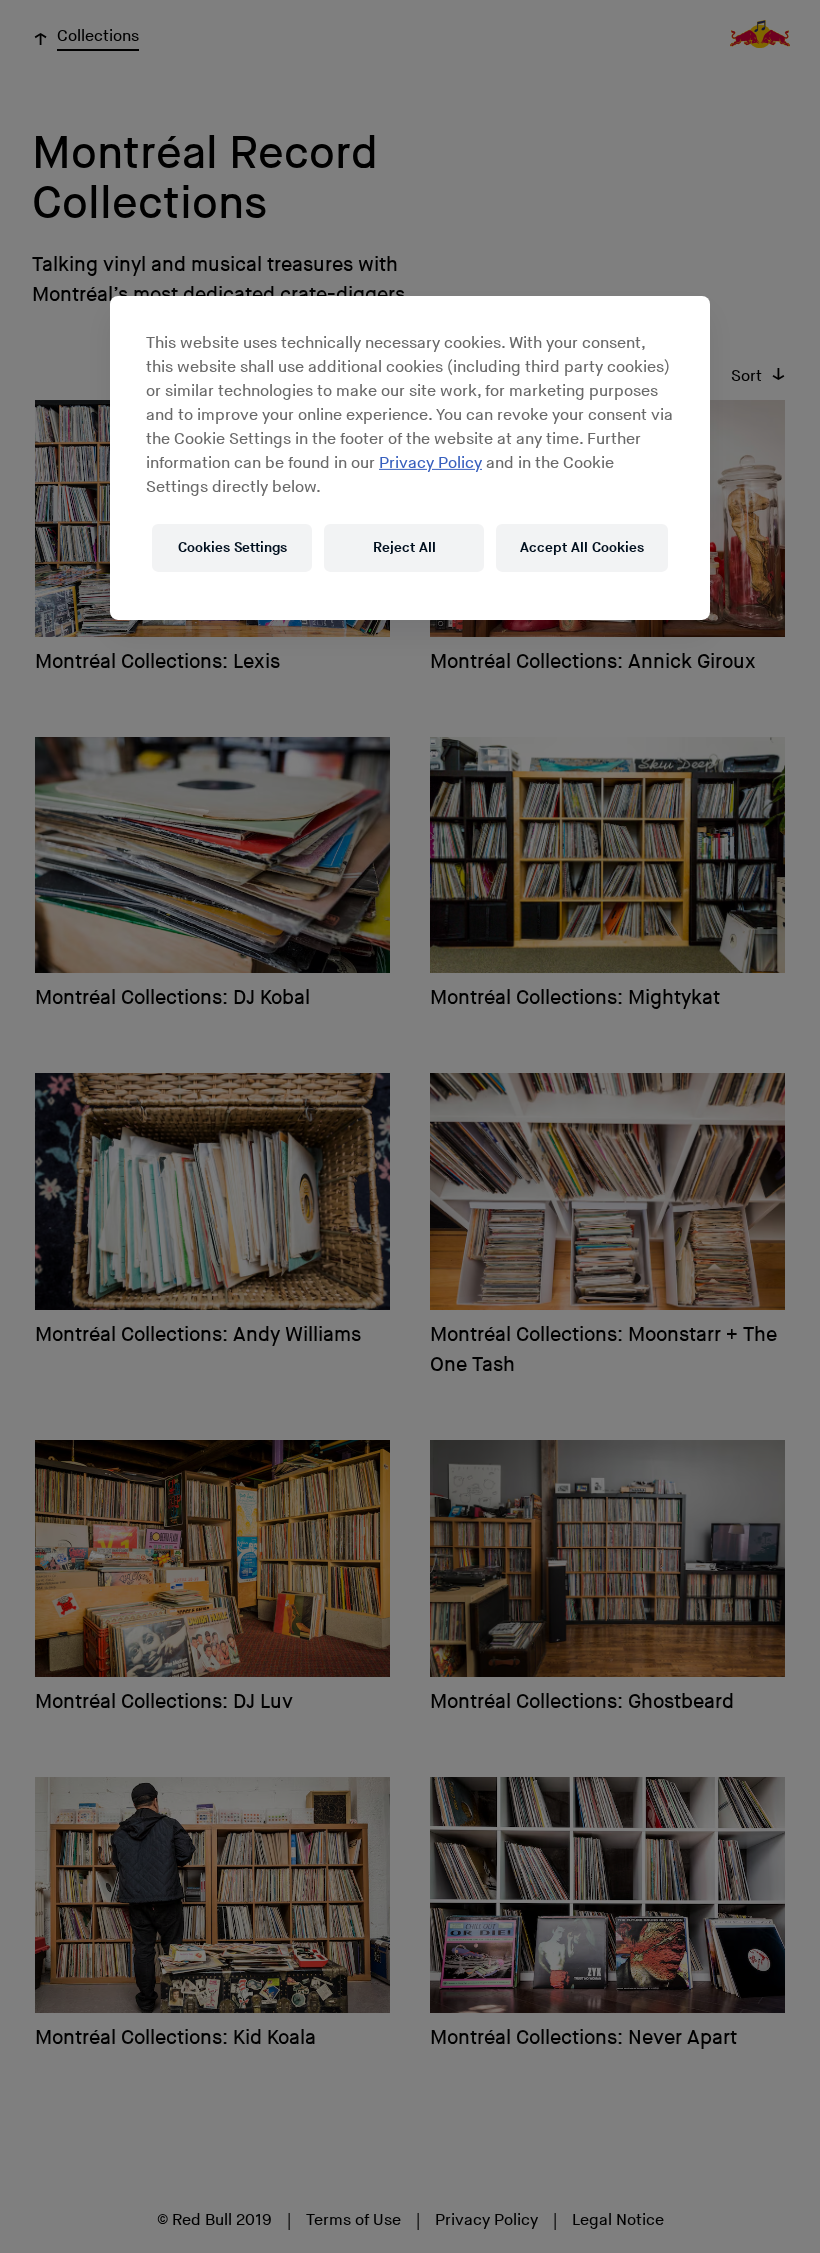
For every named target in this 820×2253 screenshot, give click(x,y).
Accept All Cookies (582, 547)
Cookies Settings (232, 547)
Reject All (404, 547)
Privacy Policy (430, 463)
